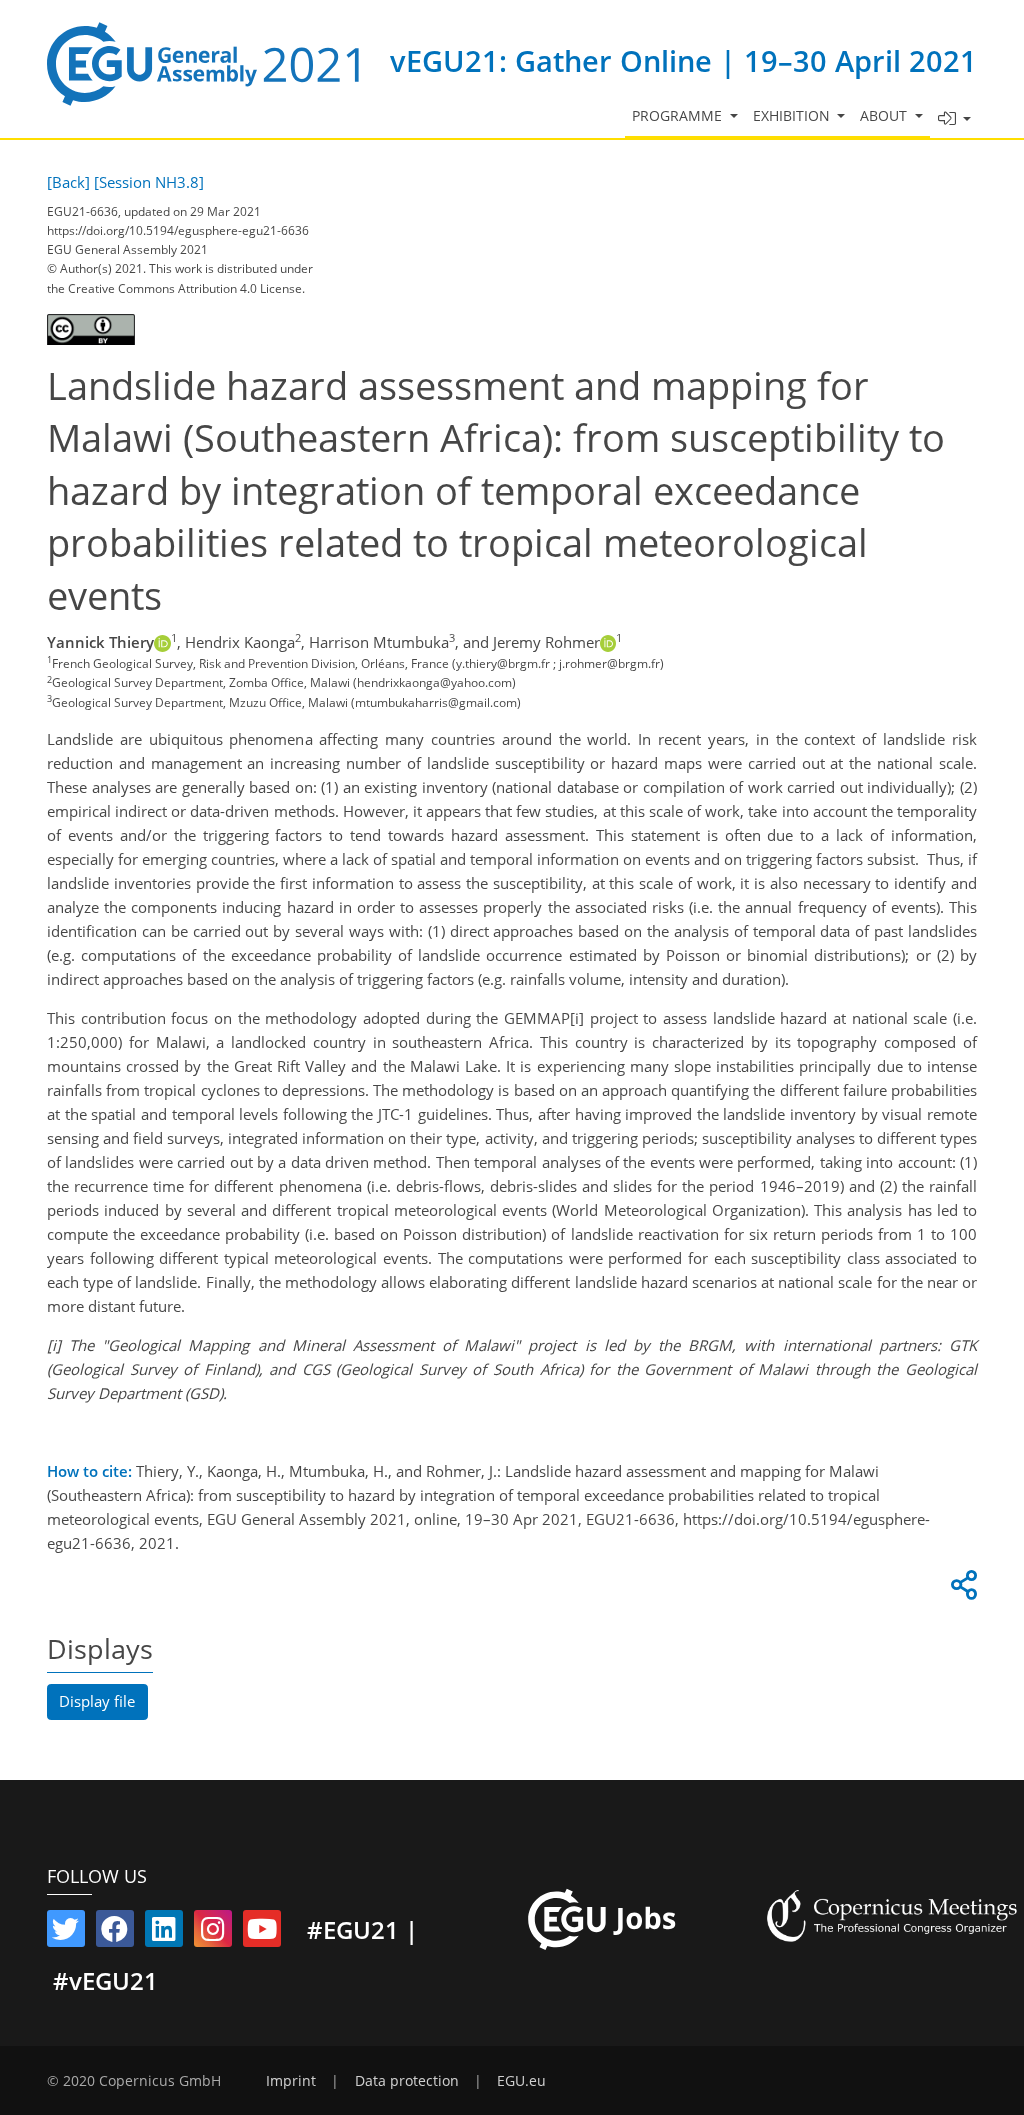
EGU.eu (521, 2081)
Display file (97, 1701)
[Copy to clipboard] (961, 1590)
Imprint (291, 2081)
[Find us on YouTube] (262, 1933)
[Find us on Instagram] (213, 1933)
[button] (954, 119)
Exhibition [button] (793, 116)
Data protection (407, 2081)
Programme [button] (679, 116)
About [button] (885, 116)
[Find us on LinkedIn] (164, 1933)
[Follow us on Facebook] (115, 1933)
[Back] (68, 182)
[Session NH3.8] (149, 182)
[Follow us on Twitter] (66, 1933)
